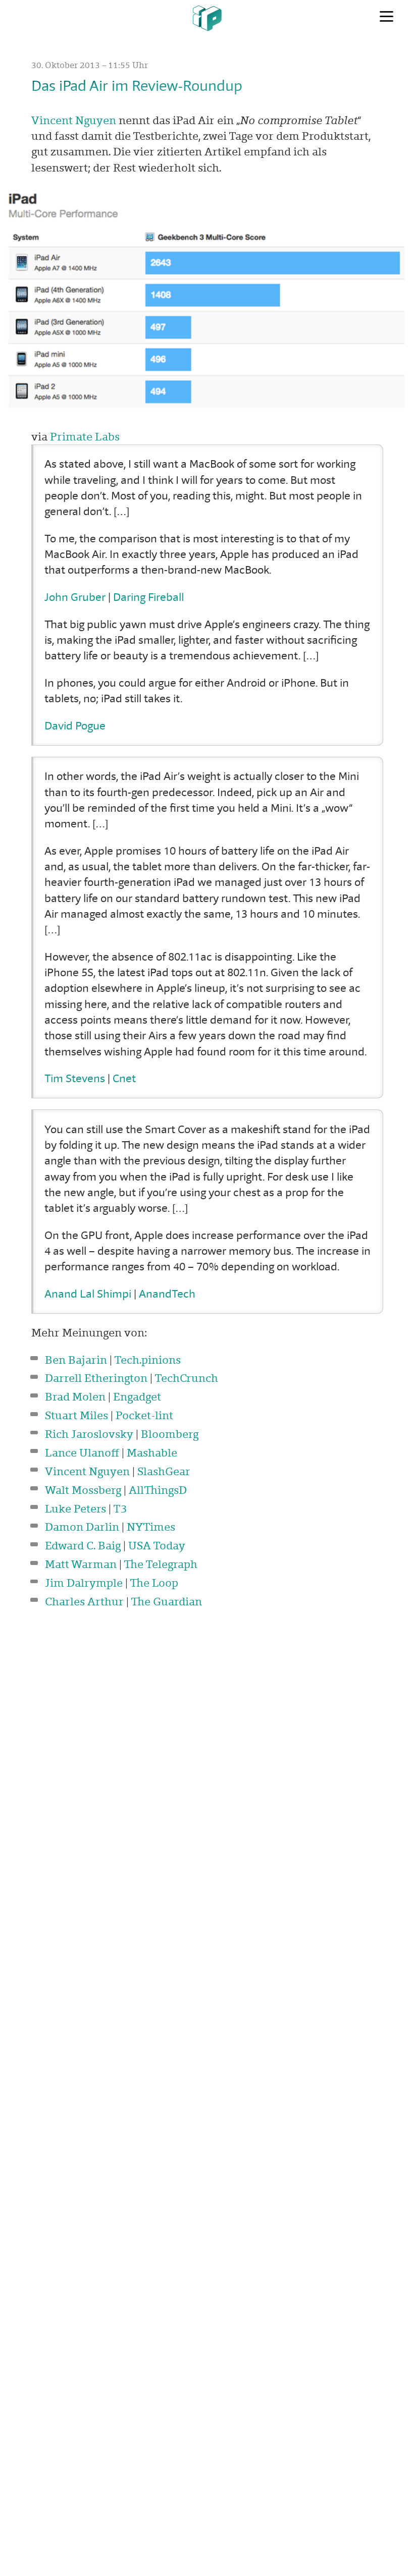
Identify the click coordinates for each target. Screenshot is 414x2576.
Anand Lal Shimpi (88, 1294)
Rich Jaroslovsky (89, 1434)
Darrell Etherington (96, 1378)
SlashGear (164, 1471)
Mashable (152, 1452)
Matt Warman (81, 1564)
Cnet (124, 1078)
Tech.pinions (147, 1360)
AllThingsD (158, 1490)
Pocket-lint (144, 1415)
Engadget (137, 1396)
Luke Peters (75, 1508)
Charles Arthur (84, 1601)
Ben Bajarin (76, 1360)
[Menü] (386, 17)
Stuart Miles (76, 1415)
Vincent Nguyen (74, 120)
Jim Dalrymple (84, 1583)
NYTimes (151, 1527)
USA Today (157, 1545)
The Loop (154, 1583)
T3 (120, 1508)
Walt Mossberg (83, 1490)
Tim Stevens (75, 1078)
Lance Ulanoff (82, 1452)
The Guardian (166, 1601)
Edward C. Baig (83, 1545)
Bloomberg (170, 1434)
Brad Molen (75, 1396)
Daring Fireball (148, 597)
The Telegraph (161, 1564)
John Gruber (75, 597)
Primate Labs (85, 436)
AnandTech (167, 1294)
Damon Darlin (82, 1527)
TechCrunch (186, 1378)
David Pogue (75, 725)
